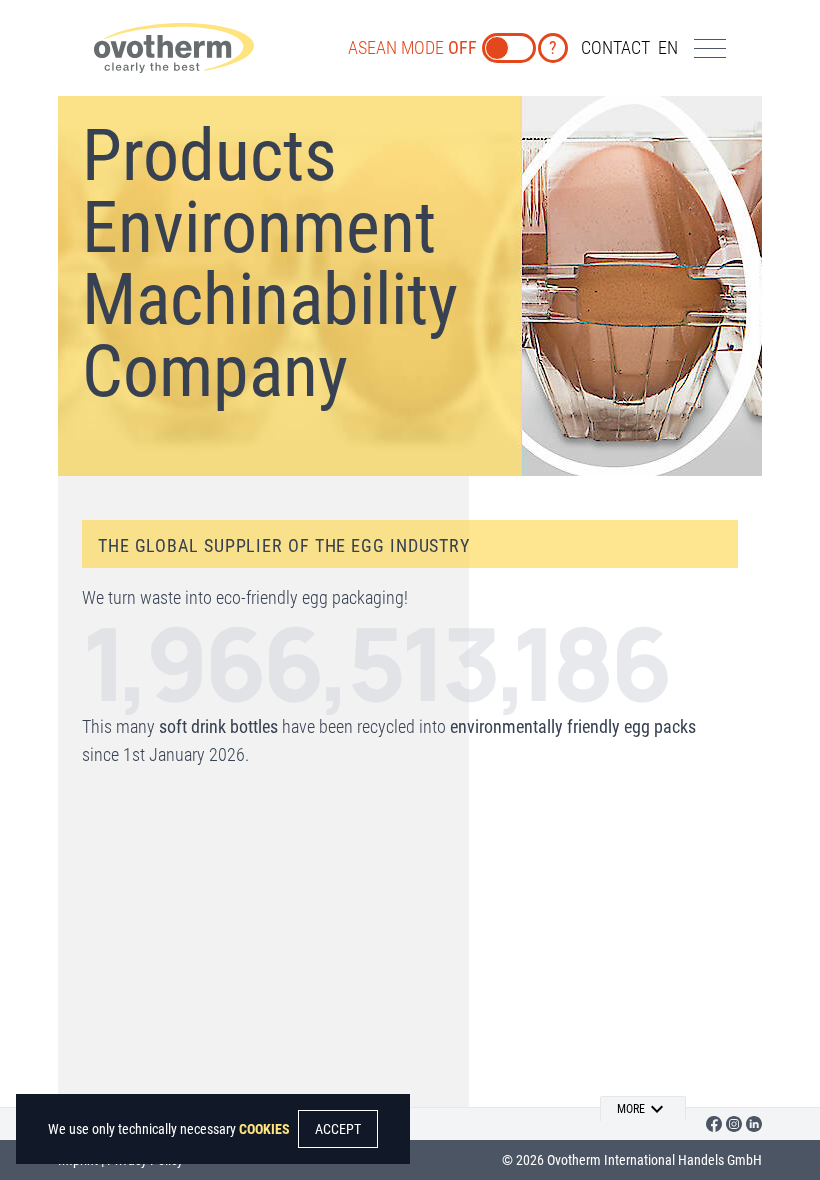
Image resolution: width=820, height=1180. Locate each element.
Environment (259, 227)
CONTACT (615, 47)
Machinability (270, 299)
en (668, 47)
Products (209, 155)
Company (215, 371)
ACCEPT (338, 1129)
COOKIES (264, 1129)
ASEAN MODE (412, 47)
